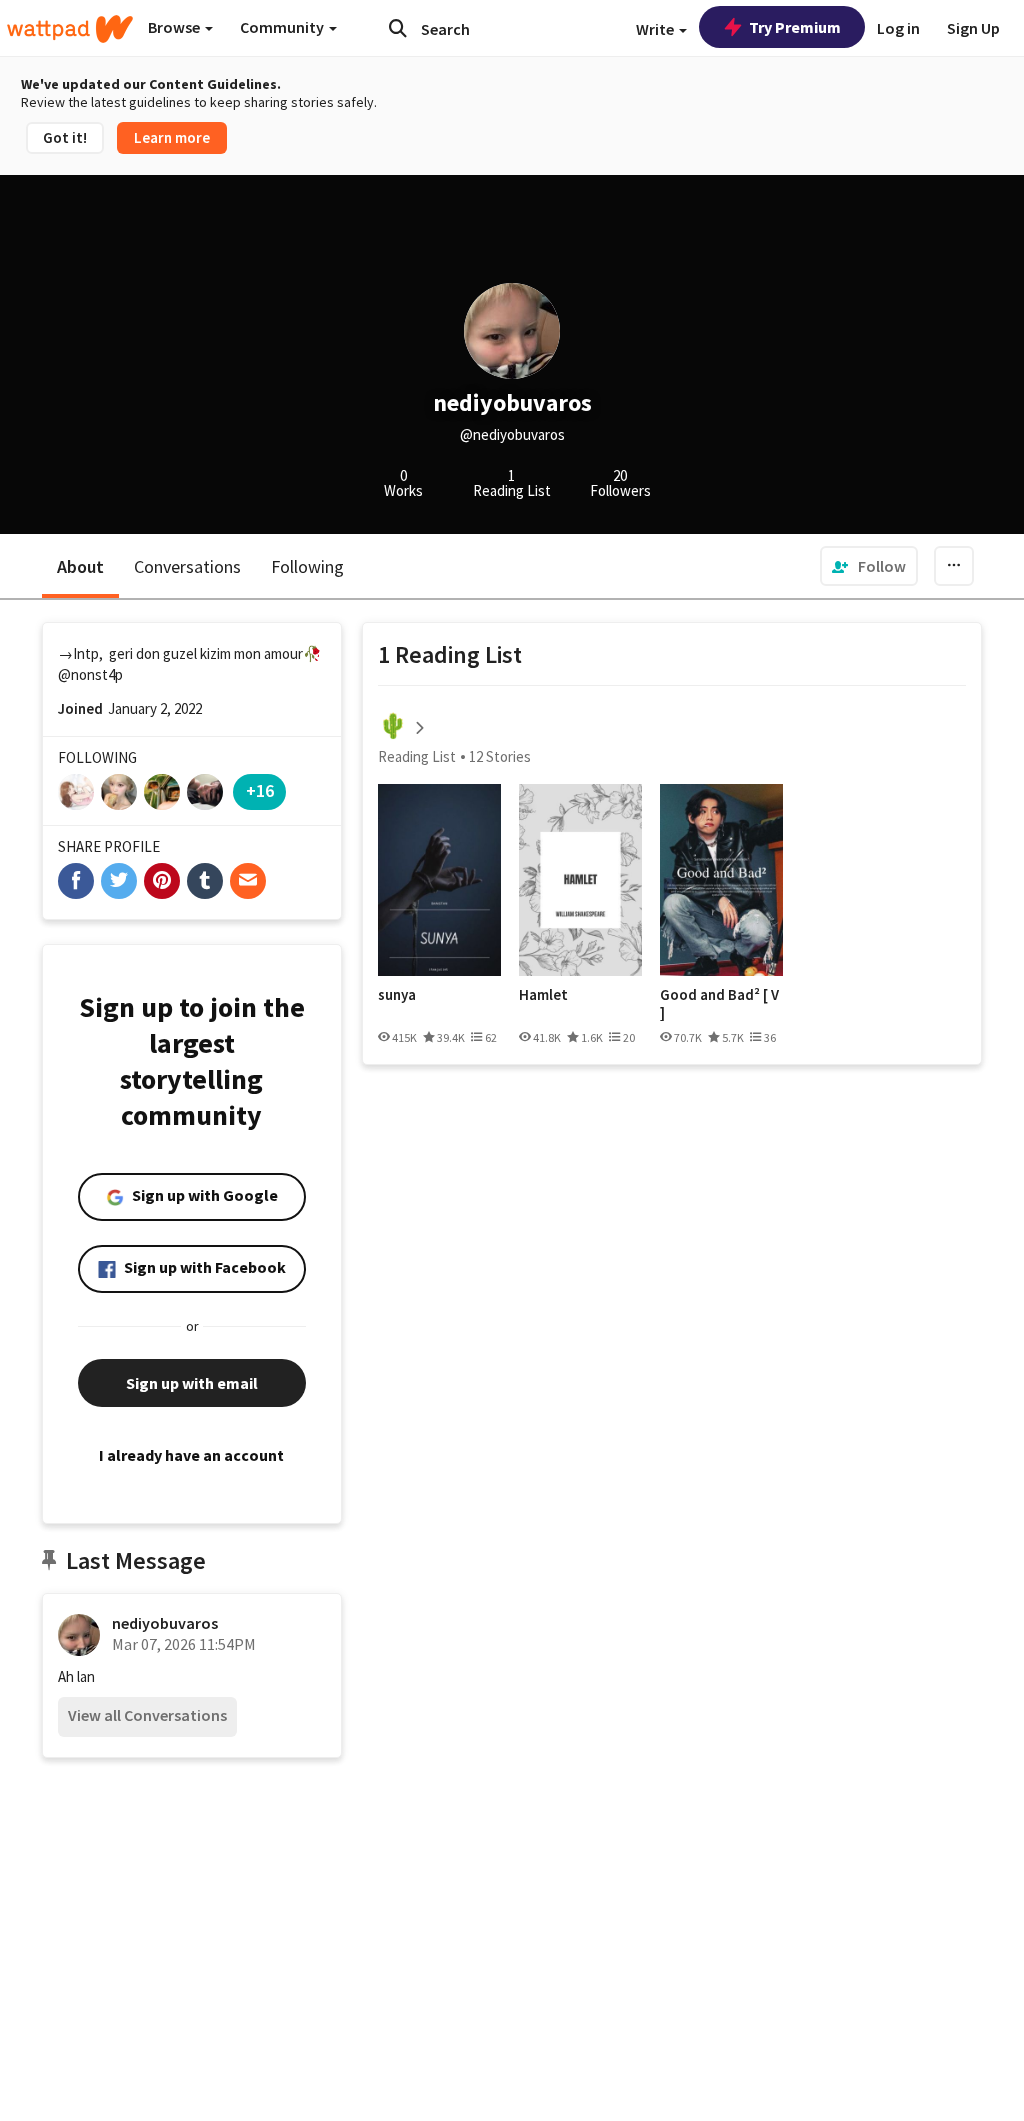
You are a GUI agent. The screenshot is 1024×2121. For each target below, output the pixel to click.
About (80, 566)
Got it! (65, 137)
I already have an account (191, 1455)
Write (656, 29)
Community (283, 27)
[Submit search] (398, 28)
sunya (397, 995)
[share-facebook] (76, 881)
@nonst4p (90, 674)
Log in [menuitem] (898, 28)
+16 (260, 790)
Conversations (187, 566)
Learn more (172, 137)
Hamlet (543, 995)
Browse (175, 27)
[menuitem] (869, 566)
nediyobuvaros (165, 1623)
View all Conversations (147, 1715)
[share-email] (248, 881)
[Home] (70, 29)
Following (307, 566)
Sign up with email (192, 1383)
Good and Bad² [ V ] (719, 1003)
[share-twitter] (119, 881)
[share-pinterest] (162, 881)
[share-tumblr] (205, 881)
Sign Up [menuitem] (973, 28)
